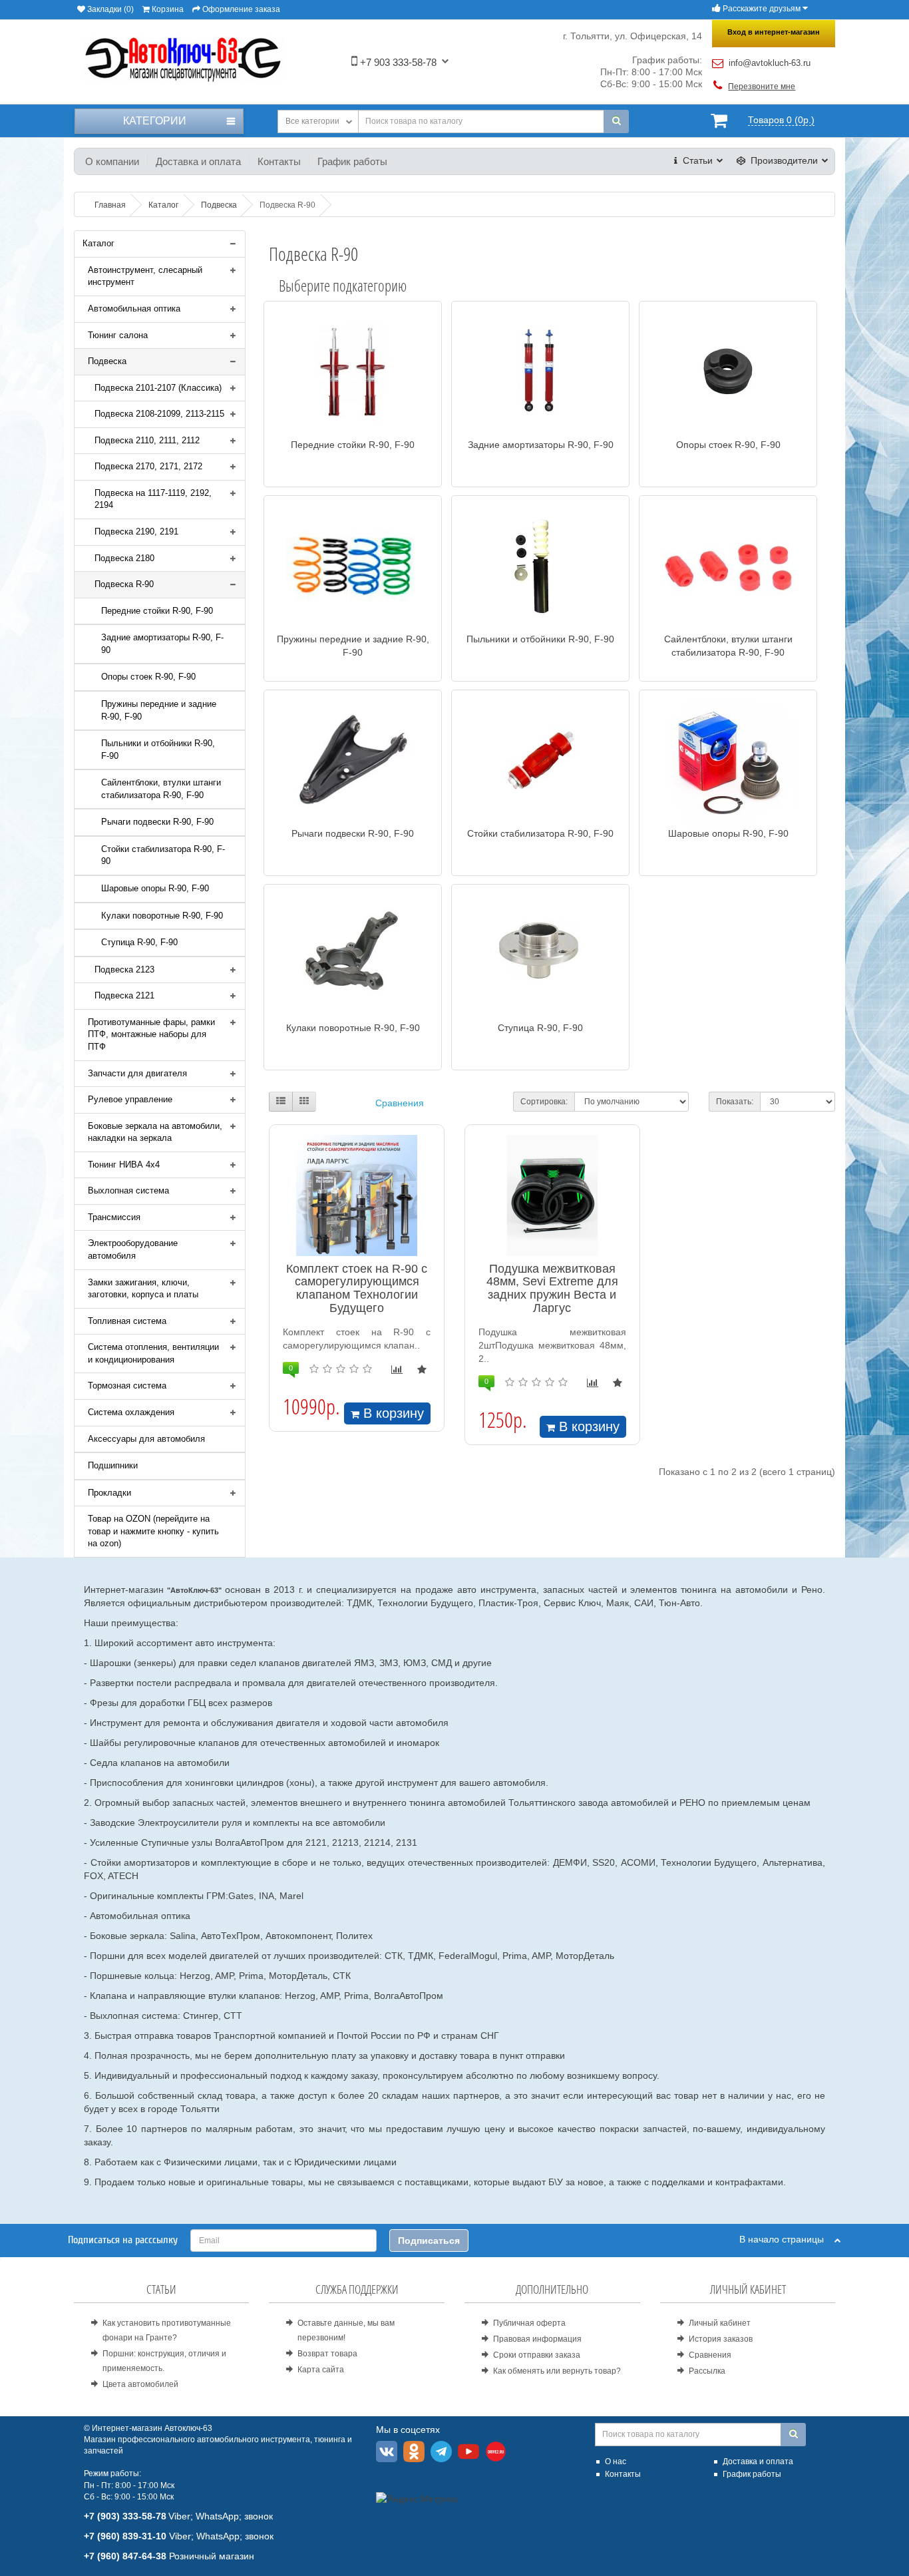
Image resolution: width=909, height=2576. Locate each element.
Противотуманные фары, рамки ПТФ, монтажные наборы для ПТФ (151, 1034)
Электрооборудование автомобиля (133, 1249)
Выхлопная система (128, 1190)
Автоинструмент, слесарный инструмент (145, 276)
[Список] (281, 1102)
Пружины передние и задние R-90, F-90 (159, 710)
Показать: (735, 1102)
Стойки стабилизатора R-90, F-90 (163, 855)
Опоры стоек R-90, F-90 (148, 677)
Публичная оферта (529, 2323)
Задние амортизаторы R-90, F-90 (162, 644)
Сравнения (400, 1103)
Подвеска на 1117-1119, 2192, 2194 (153, 499)
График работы (352, 161)
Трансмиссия (114, 1217)
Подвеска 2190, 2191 (136, 532)
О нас (616, 2462)
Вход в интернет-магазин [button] (774, 32)
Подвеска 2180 (124, 558)
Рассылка (707, 2371)
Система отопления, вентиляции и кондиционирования (153, 1353)
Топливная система (127, 1321)
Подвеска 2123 (124, 969)
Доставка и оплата (198, 161)
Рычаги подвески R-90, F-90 (157, 822)
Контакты (279, 161)
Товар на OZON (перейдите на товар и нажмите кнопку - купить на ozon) (153, 1531)
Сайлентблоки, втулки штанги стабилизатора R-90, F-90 (161, 789)
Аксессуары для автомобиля (146, 1439)
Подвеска (107, 361)
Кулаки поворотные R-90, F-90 (162, 916)
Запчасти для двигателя (137, 1073)
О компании (112, 161)
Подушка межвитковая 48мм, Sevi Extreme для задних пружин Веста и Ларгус (552, 1288)
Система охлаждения (131, 1412)
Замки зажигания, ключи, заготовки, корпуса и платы (143, 1289)
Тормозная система (127, 1386)
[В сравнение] (397, 1370)
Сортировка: (544, 1102)
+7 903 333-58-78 (397, 62)
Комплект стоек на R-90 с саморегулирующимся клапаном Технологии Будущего (357, 1288)
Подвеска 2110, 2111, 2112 (147, 440)
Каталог (98, 243)
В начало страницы (787, 2239)
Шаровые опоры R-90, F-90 (155, 888)
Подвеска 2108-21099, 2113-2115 (159, 414)
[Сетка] (304, 1102)
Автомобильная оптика (134, 309)
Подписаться (429, 2241)
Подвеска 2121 (124, 995)
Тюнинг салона (118, 335)
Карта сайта (321, 2370)
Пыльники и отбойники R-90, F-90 (158, 750)
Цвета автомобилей (140, 2384)
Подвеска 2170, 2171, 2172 (148, 466)
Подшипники (113, 1465)
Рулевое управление (130, 1099)
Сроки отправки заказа (537, 2355)
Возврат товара (327, 2354)
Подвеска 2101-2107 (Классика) (158, 388)
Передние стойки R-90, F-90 (157, 611)
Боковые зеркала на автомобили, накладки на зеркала (155, 1132)
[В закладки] (422, 1370)
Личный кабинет (720, 2323)
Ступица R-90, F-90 (139, 942)
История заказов (721, 2339)
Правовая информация (537, 2339)
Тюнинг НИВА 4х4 (124, 1165)
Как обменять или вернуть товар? (557, 2371)
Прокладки (109, 1493)
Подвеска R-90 (124, 584)
